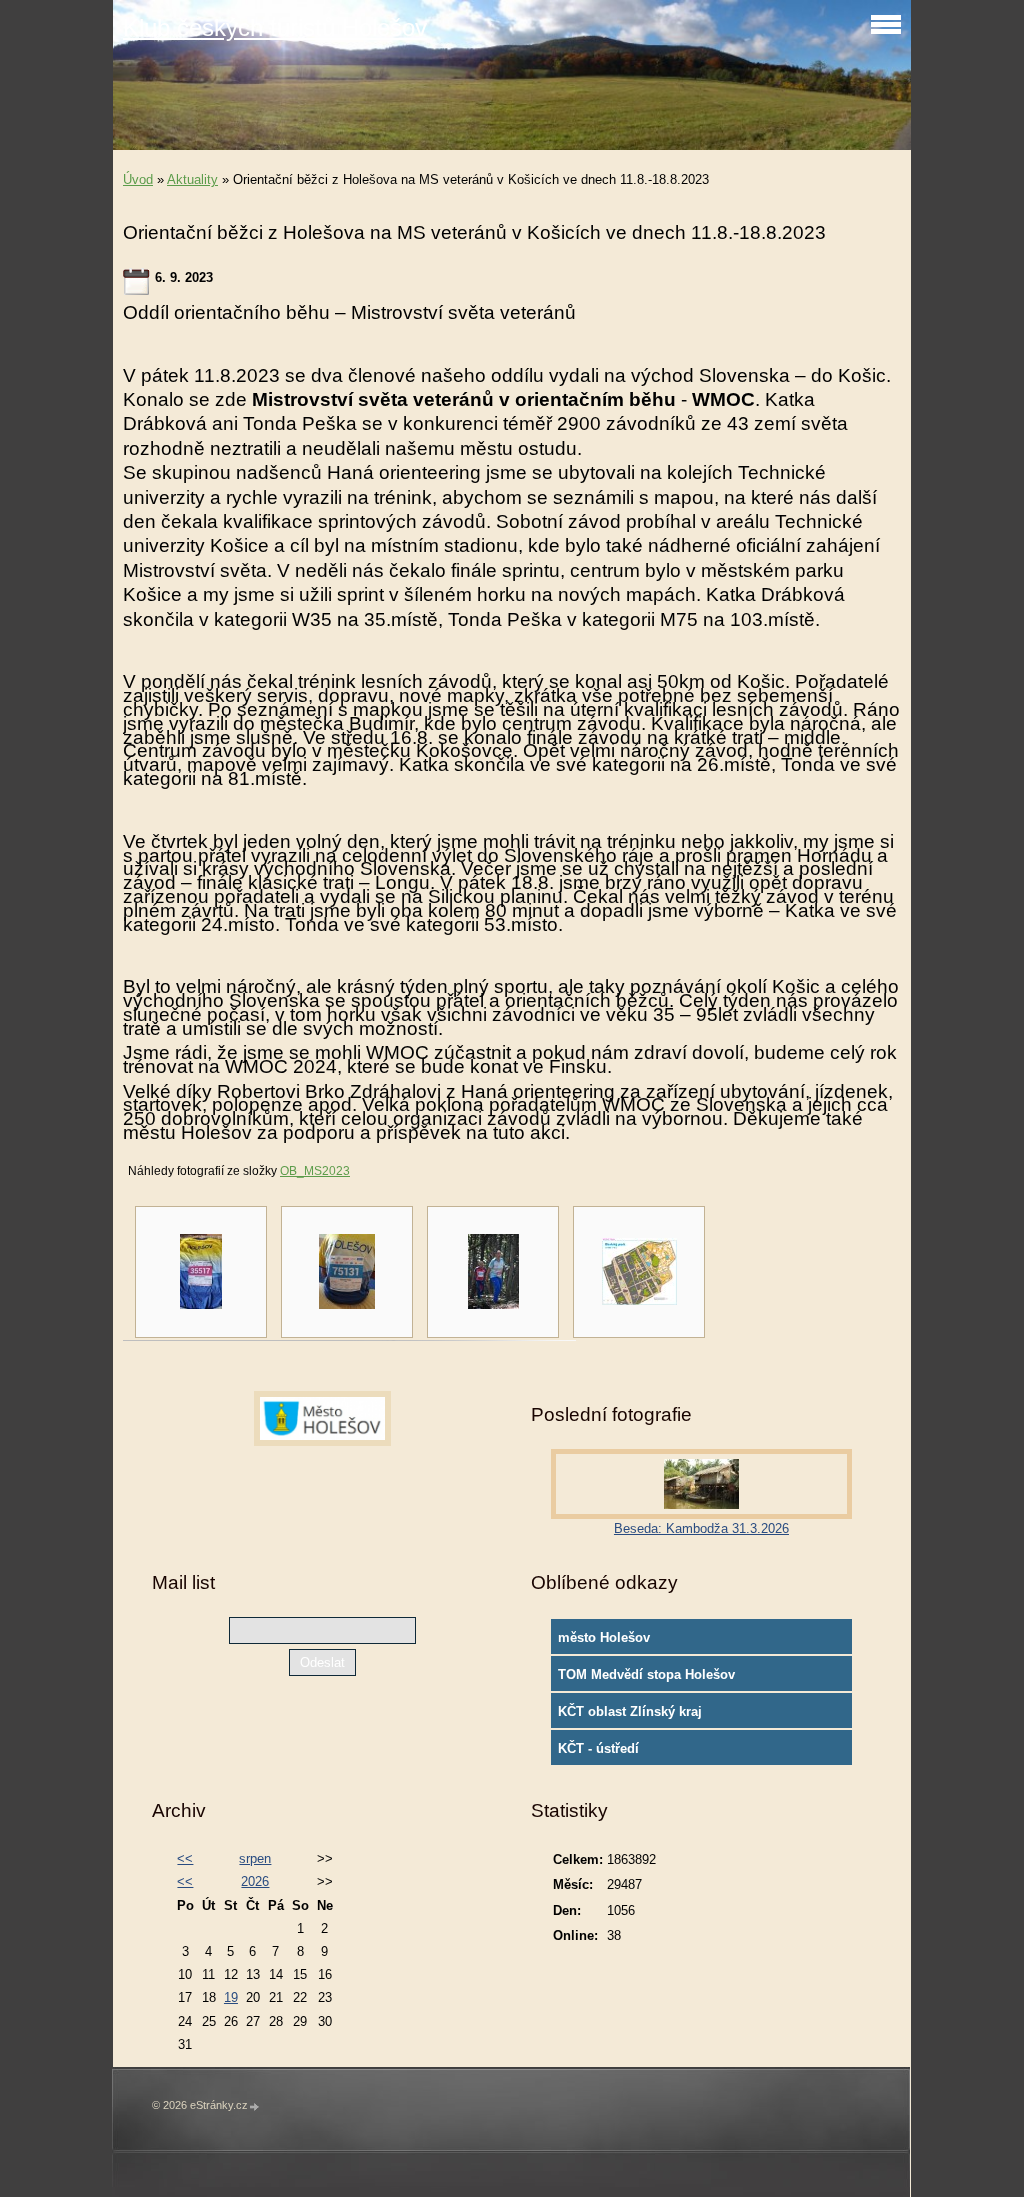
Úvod (138, 179)
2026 (255, 1881)
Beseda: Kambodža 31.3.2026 (701, 1528)
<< (185, 1858)
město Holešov (604, 1637)
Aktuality (192, 179)
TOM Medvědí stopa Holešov (646, 1674)
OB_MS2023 (315, 1171)
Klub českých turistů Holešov (275, 27)
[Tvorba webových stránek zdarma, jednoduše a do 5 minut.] (255, 2106)
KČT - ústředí (598, 1748)
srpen (255, 1858)
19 (231, 1997)
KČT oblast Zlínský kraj (630, 1711)
